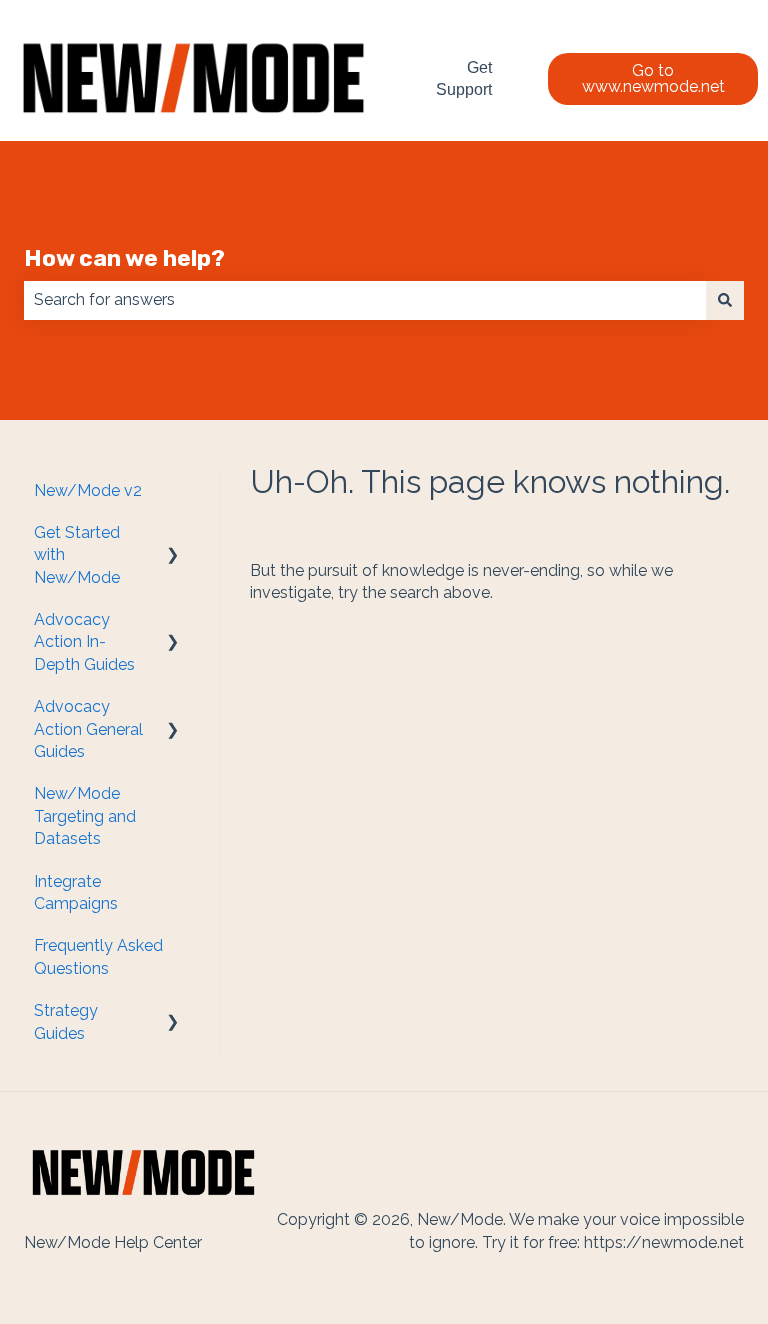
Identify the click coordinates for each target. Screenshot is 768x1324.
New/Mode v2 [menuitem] (88, 490)
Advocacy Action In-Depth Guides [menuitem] (84, 642)
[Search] (725, 300)
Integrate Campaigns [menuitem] (76, 892)
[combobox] (365, 300)
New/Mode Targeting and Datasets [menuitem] (85, 816)
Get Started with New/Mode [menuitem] (77, 555)
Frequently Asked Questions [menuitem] (98, 956)
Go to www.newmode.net (653, 78)
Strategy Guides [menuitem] (66, 1021)
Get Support (464, 78)
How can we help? (124, 258)
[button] (173, 534)
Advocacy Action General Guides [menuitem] (88, 729)
